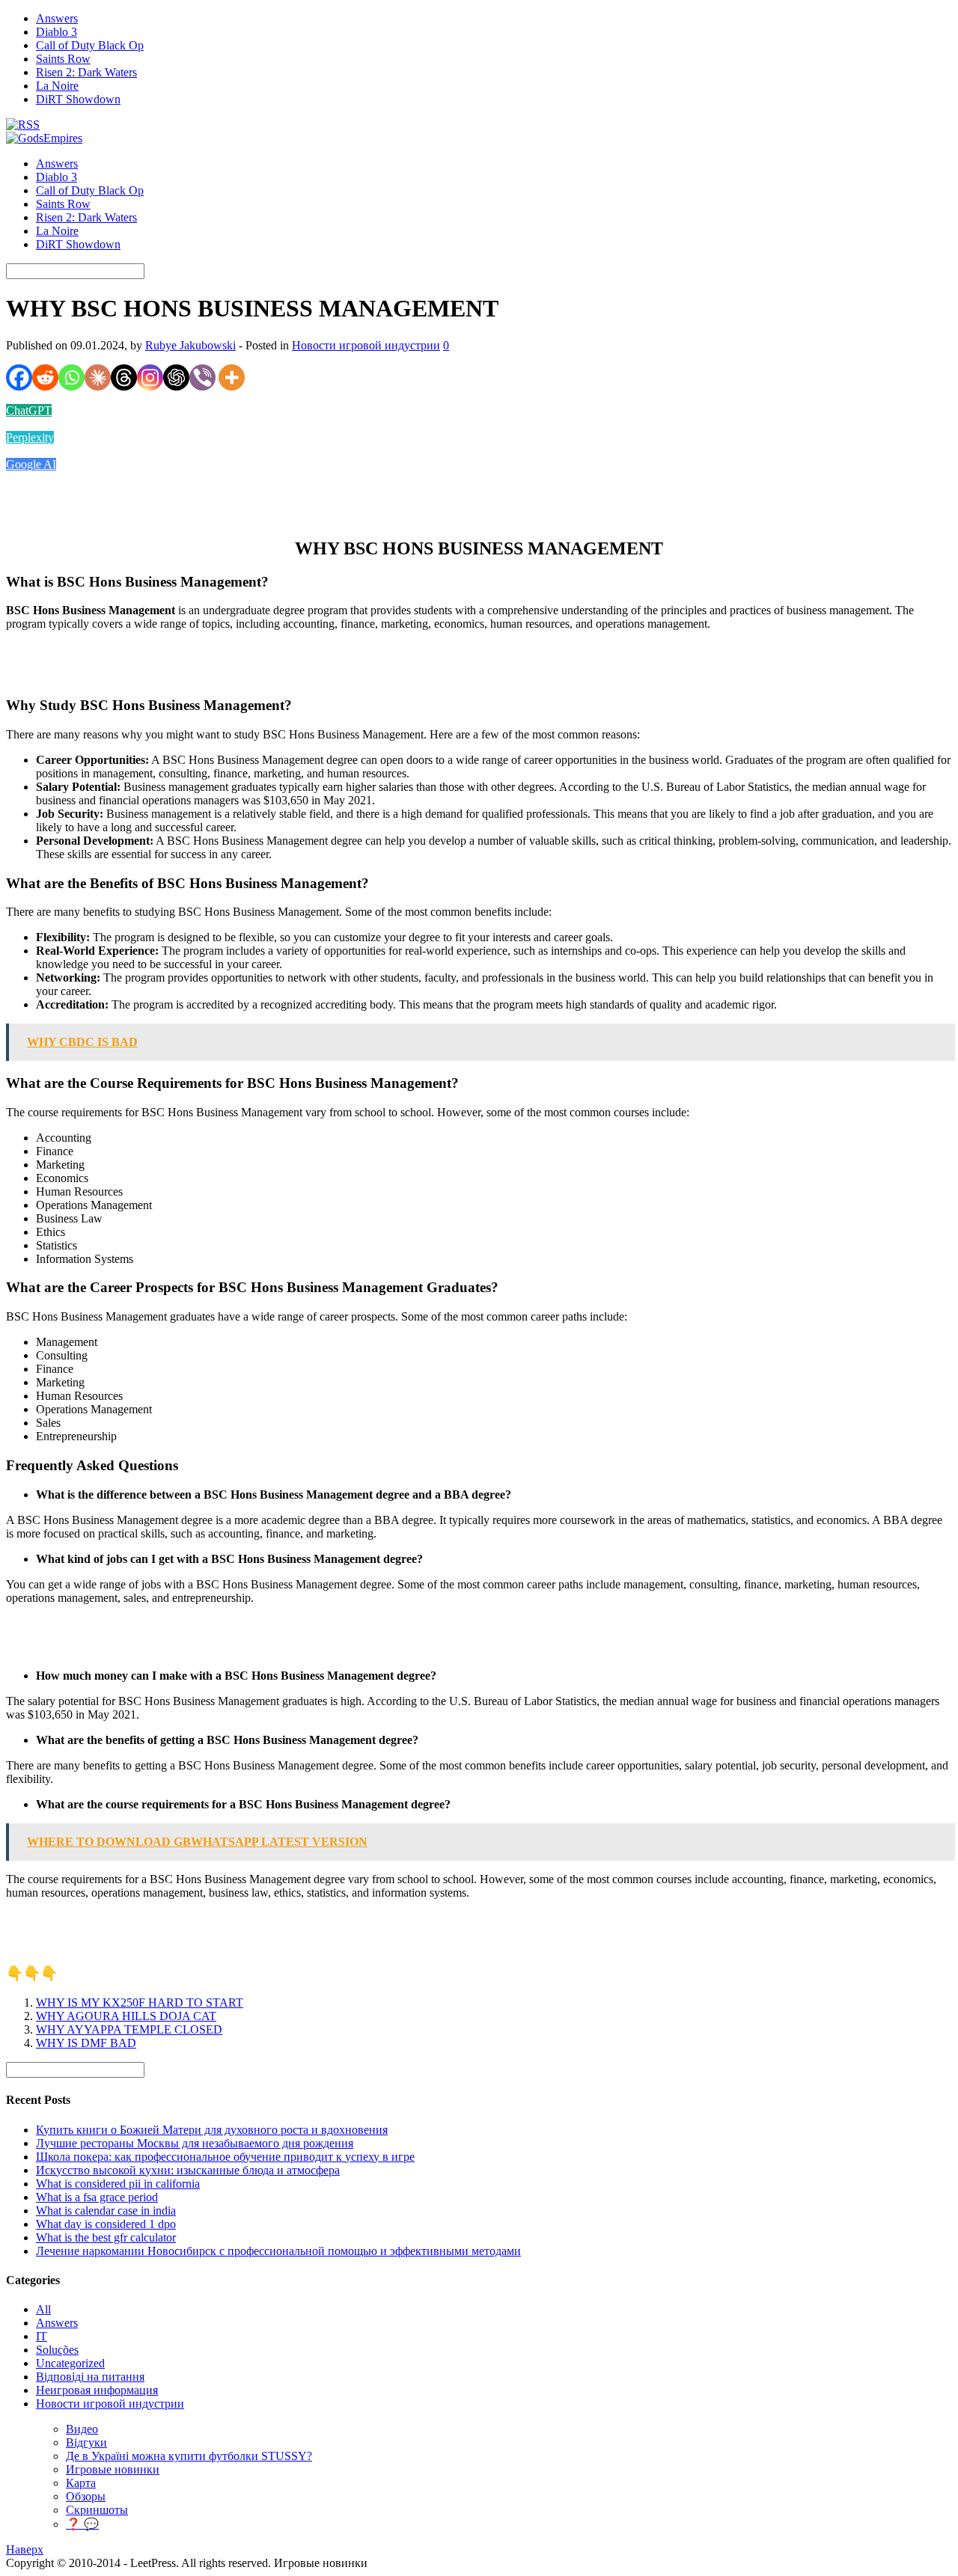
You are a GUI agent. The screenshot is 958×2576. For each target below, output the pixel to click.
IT (42, 2336)
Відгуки (86, 2442)
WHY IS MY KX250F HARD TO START (140, 2003)
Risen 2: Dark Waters (86, 72)
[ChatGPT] (176, 377)
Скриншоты (97, 2510)
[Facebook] (19, 377)
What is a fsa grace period (97, 2197)
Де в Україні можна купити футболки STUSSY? (189, 2456)
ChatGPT (29, 410)
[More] (232, 377)
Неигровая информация (97, 2390)
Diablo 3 (57, 32)
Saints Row (63, 59)
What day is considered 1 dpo (106, 2224)
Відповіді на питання (90, 2377)
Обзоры (86, 2496)
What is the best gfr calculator (106, 2237)
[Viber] (202, 377)
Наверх (25, 2549)
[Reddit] (45, 377)
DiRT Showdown (78, 99)
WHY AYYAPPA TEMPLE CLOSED (129, 2029)
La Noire (57, 86)
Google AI (31, 464)
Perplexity (30, 437)
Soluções (57, 2350)
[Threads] (124, 377)
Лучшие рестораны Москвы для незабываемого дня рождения (195, 2143)
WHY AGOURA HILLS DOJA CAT (126, 2016)
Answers (57, 18)
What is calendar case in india (106, 2211)
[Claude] (98, 377)
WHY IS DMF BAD (86, 2043)
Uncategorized (70, 2363)
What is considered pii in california (118, 2184)
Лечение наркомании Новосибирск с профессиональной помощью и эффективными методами (278, 2251)
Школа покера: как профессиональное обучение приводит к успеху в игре (225, 2157)
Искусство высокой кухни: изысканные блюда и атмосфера (188, 2170)
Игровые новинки (113, 2469)
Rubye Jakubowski (190, 345)
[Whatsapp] (71, 377)
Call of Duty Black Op (90, 45)
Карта (81, 2483)
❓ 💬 (82, 2524)
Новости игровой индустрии (366, 345)
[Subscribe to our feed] (23, 125)
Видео (82, 2429)
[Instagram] (150, 377)
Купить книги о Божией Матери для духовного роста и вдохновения (212, 2130)
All (43, 2309)
